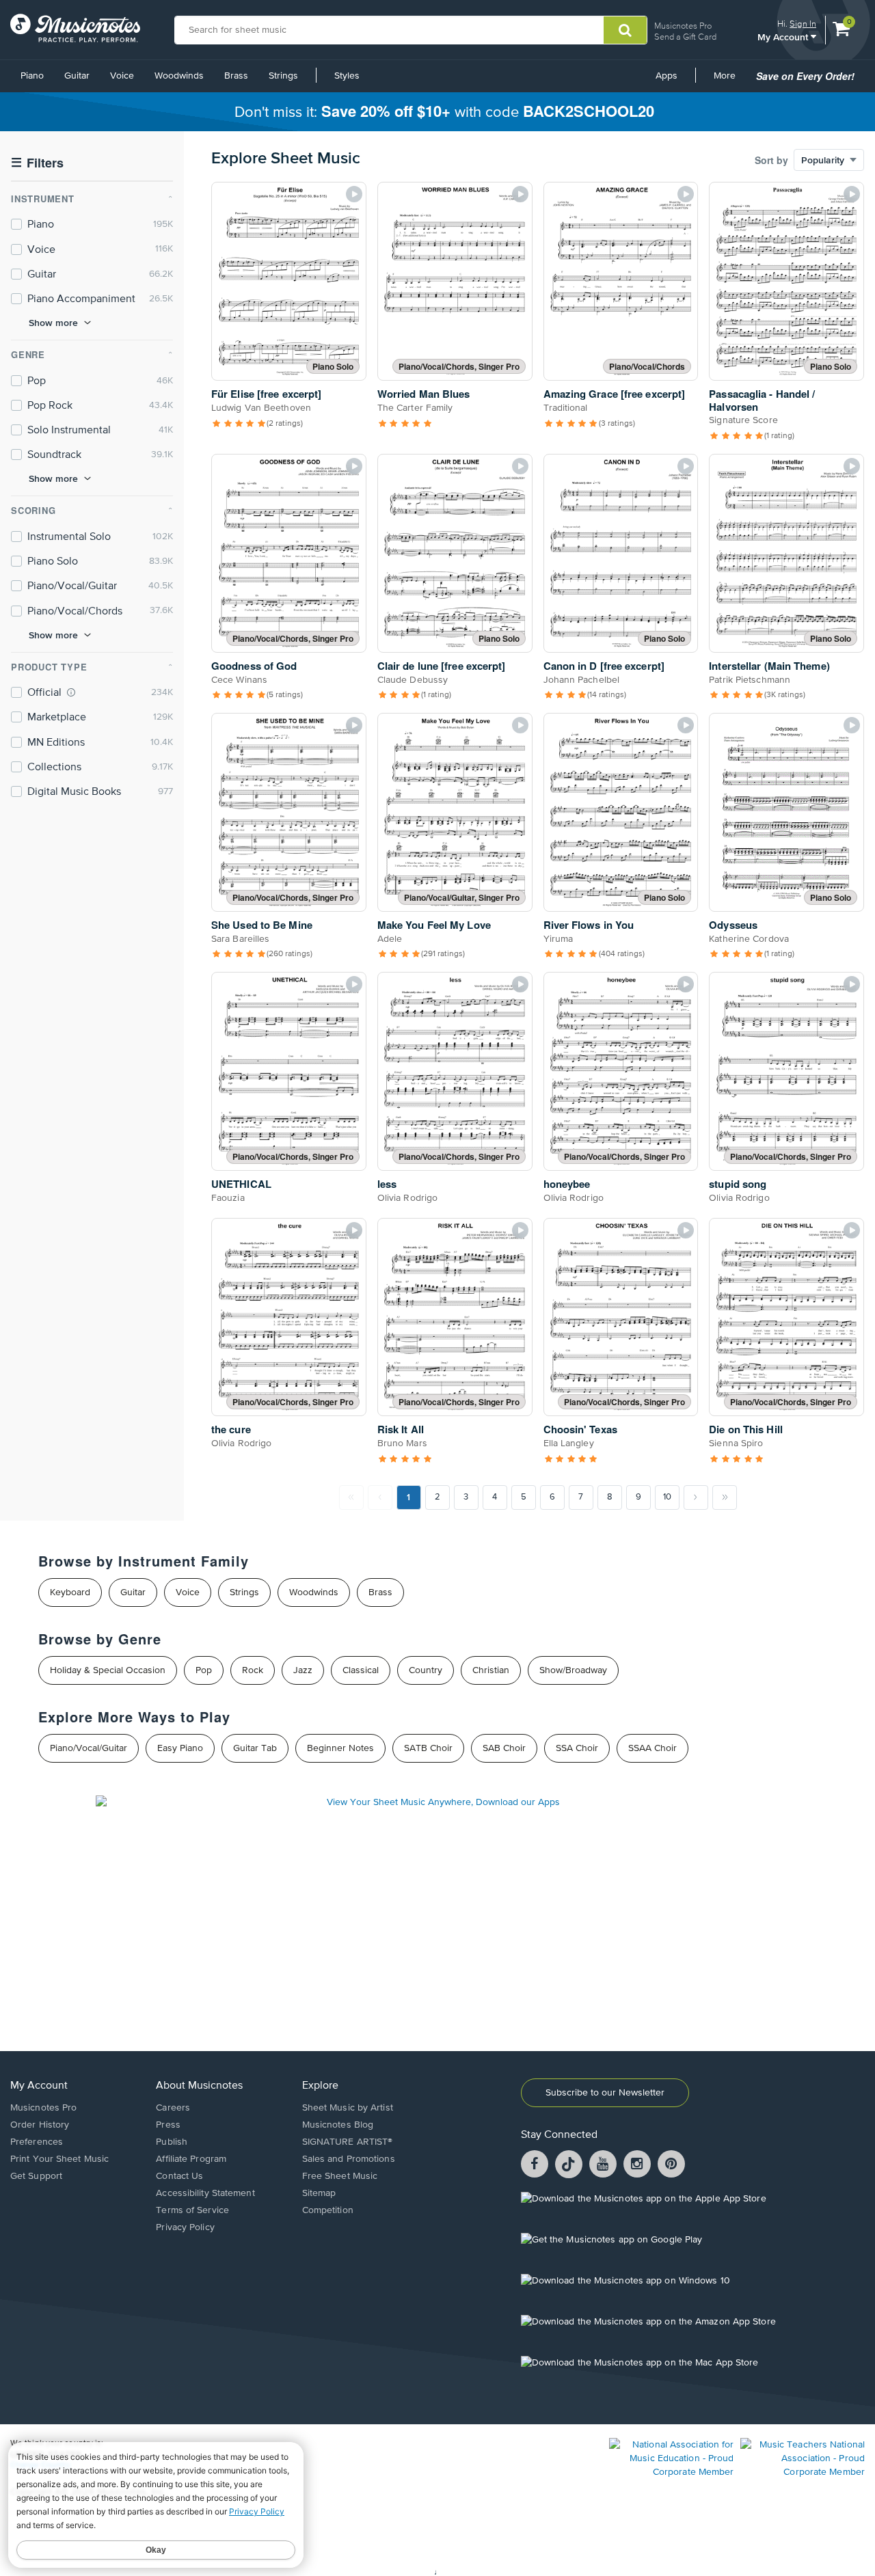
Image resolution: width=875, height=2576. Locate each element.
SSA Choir (577, 1748)
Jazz (303, 1670)
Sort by (771, 160)
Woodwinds (179, 76)
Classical (361, 1670)
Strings (283, 76)
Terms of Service (192, 2210)
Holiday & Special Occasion (108, 1670)
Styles (347, 76)
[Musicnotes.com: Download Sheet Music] (75, 28)
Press (168, 2125)
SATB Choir (428, 1748)
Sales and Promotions (349, 2159)
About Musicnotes (199, 2086)
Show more (53, 323)
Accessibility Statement (205, 2193)
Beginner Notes (340, 1748)
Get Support (36, 2176)
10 (667, 1497)
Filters (37, 163)
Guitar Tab (255, 1748)
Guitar (77, 76)
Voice (122, 76)
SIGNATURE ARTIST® (348, 2142)
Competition (328, 2210)
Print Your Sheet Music (59, 2159)
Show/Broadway (573, 1670)
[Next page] (696, 1497)
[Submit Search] (625, 30)
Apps (667, 76)
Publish (172, 2142)
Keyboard (70, 1592)
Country (426, 1670)
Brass (236, 76)
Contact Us (179, 2176)
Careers (173, 2108)
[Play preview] (354, 194)
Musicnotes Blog (338, 2125)
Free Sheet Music (340, 2176)
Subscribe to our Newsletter (605, 2093)
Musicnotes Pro (683, 26)
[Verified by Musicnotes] (71, 692)
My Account (784, 37)
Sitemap (319, 2193)
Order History (40, 2125)
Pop (204, 1670)
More (729, 81)
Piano (32, 76)
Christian (491, 1670)
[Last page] (725, 1497)
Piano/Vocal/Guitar (89, 1748)
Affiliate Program (191, 2159)
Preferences (37, 2142)
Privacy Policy (185, 2227)
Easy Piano (180, 1748)
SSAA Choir (652, 1748)
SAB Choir (504, 1748)
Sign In (803, 24)
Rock (253, 1670)
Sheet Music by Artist (348, 2108)
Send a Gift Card (685, 37)
